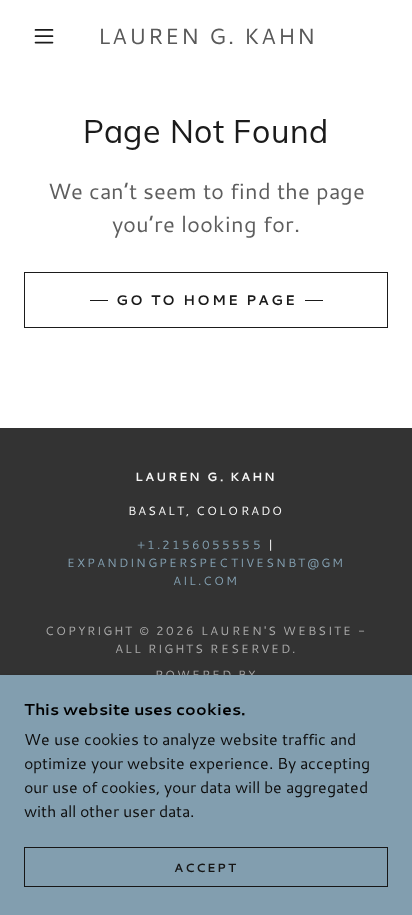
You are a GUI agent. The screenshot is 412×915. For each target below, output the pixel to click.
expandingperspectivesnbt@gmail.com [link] (205, 571)
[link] (208, 36)
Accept (206, 867)
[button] (44, 36)
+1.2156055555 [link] (199, 544)
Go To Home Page (206, 300)
